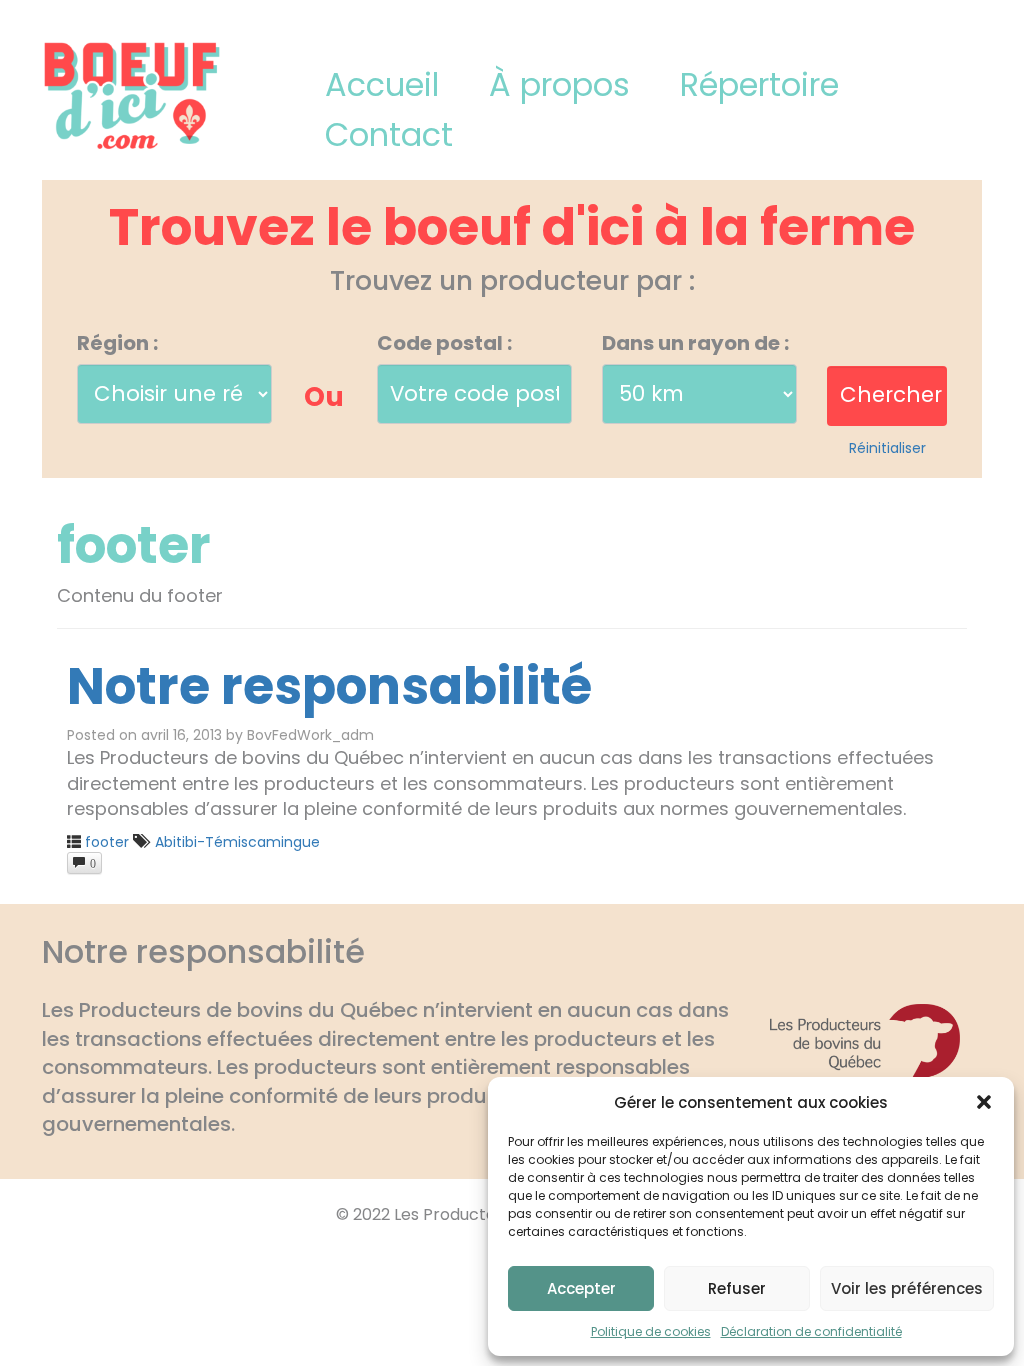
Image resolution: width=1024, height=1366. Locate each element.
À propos (559, 84)
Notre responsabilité (329, 686)
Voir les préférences (907, 1288)
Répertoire (759, 84)
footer (107, 842)
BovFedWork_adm (310, 735)
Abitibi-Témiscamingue (237, 842)
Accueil (382, 84)
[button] (984, 1102)
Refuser (737, 1288)
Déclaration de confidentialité (811, 1331)
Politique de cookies (651, 1331)
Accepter (581, 1288)
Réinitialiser (887, 448)
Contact (389, 134)
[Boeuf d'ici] (132, 94)
